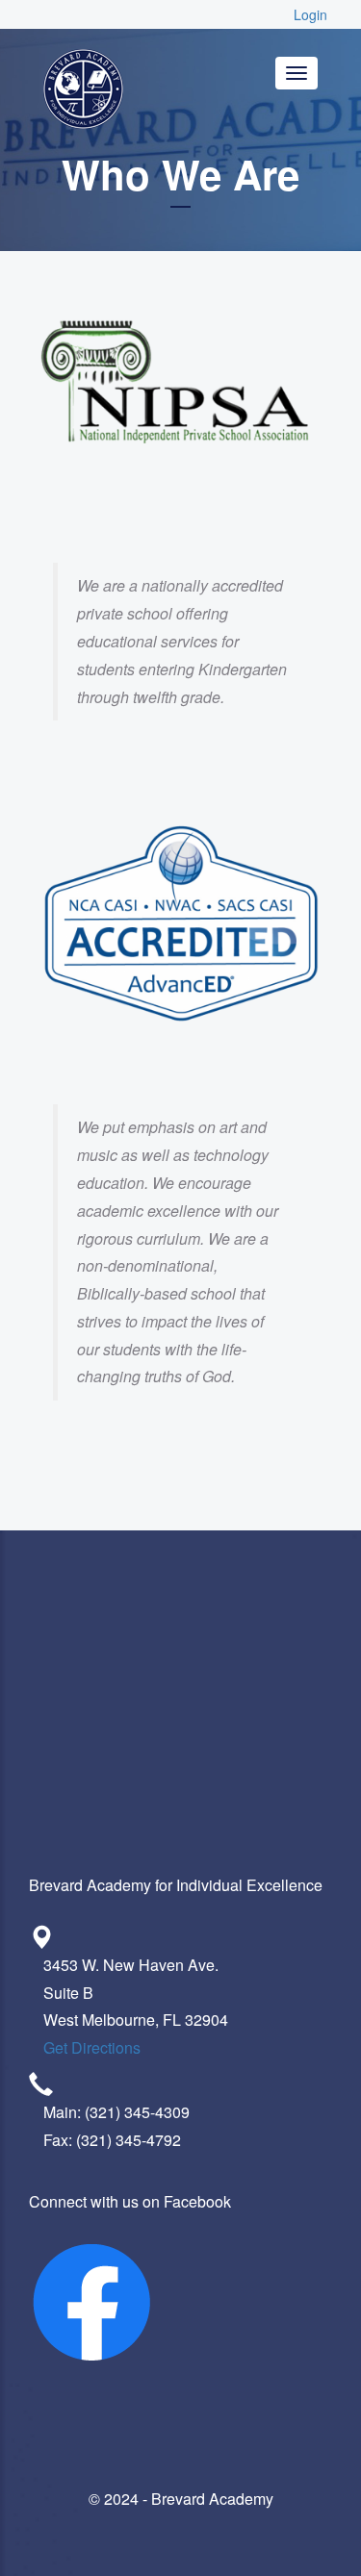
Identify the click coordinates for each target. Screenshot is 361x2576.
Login (310, 14)
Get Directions (92, 2047)
